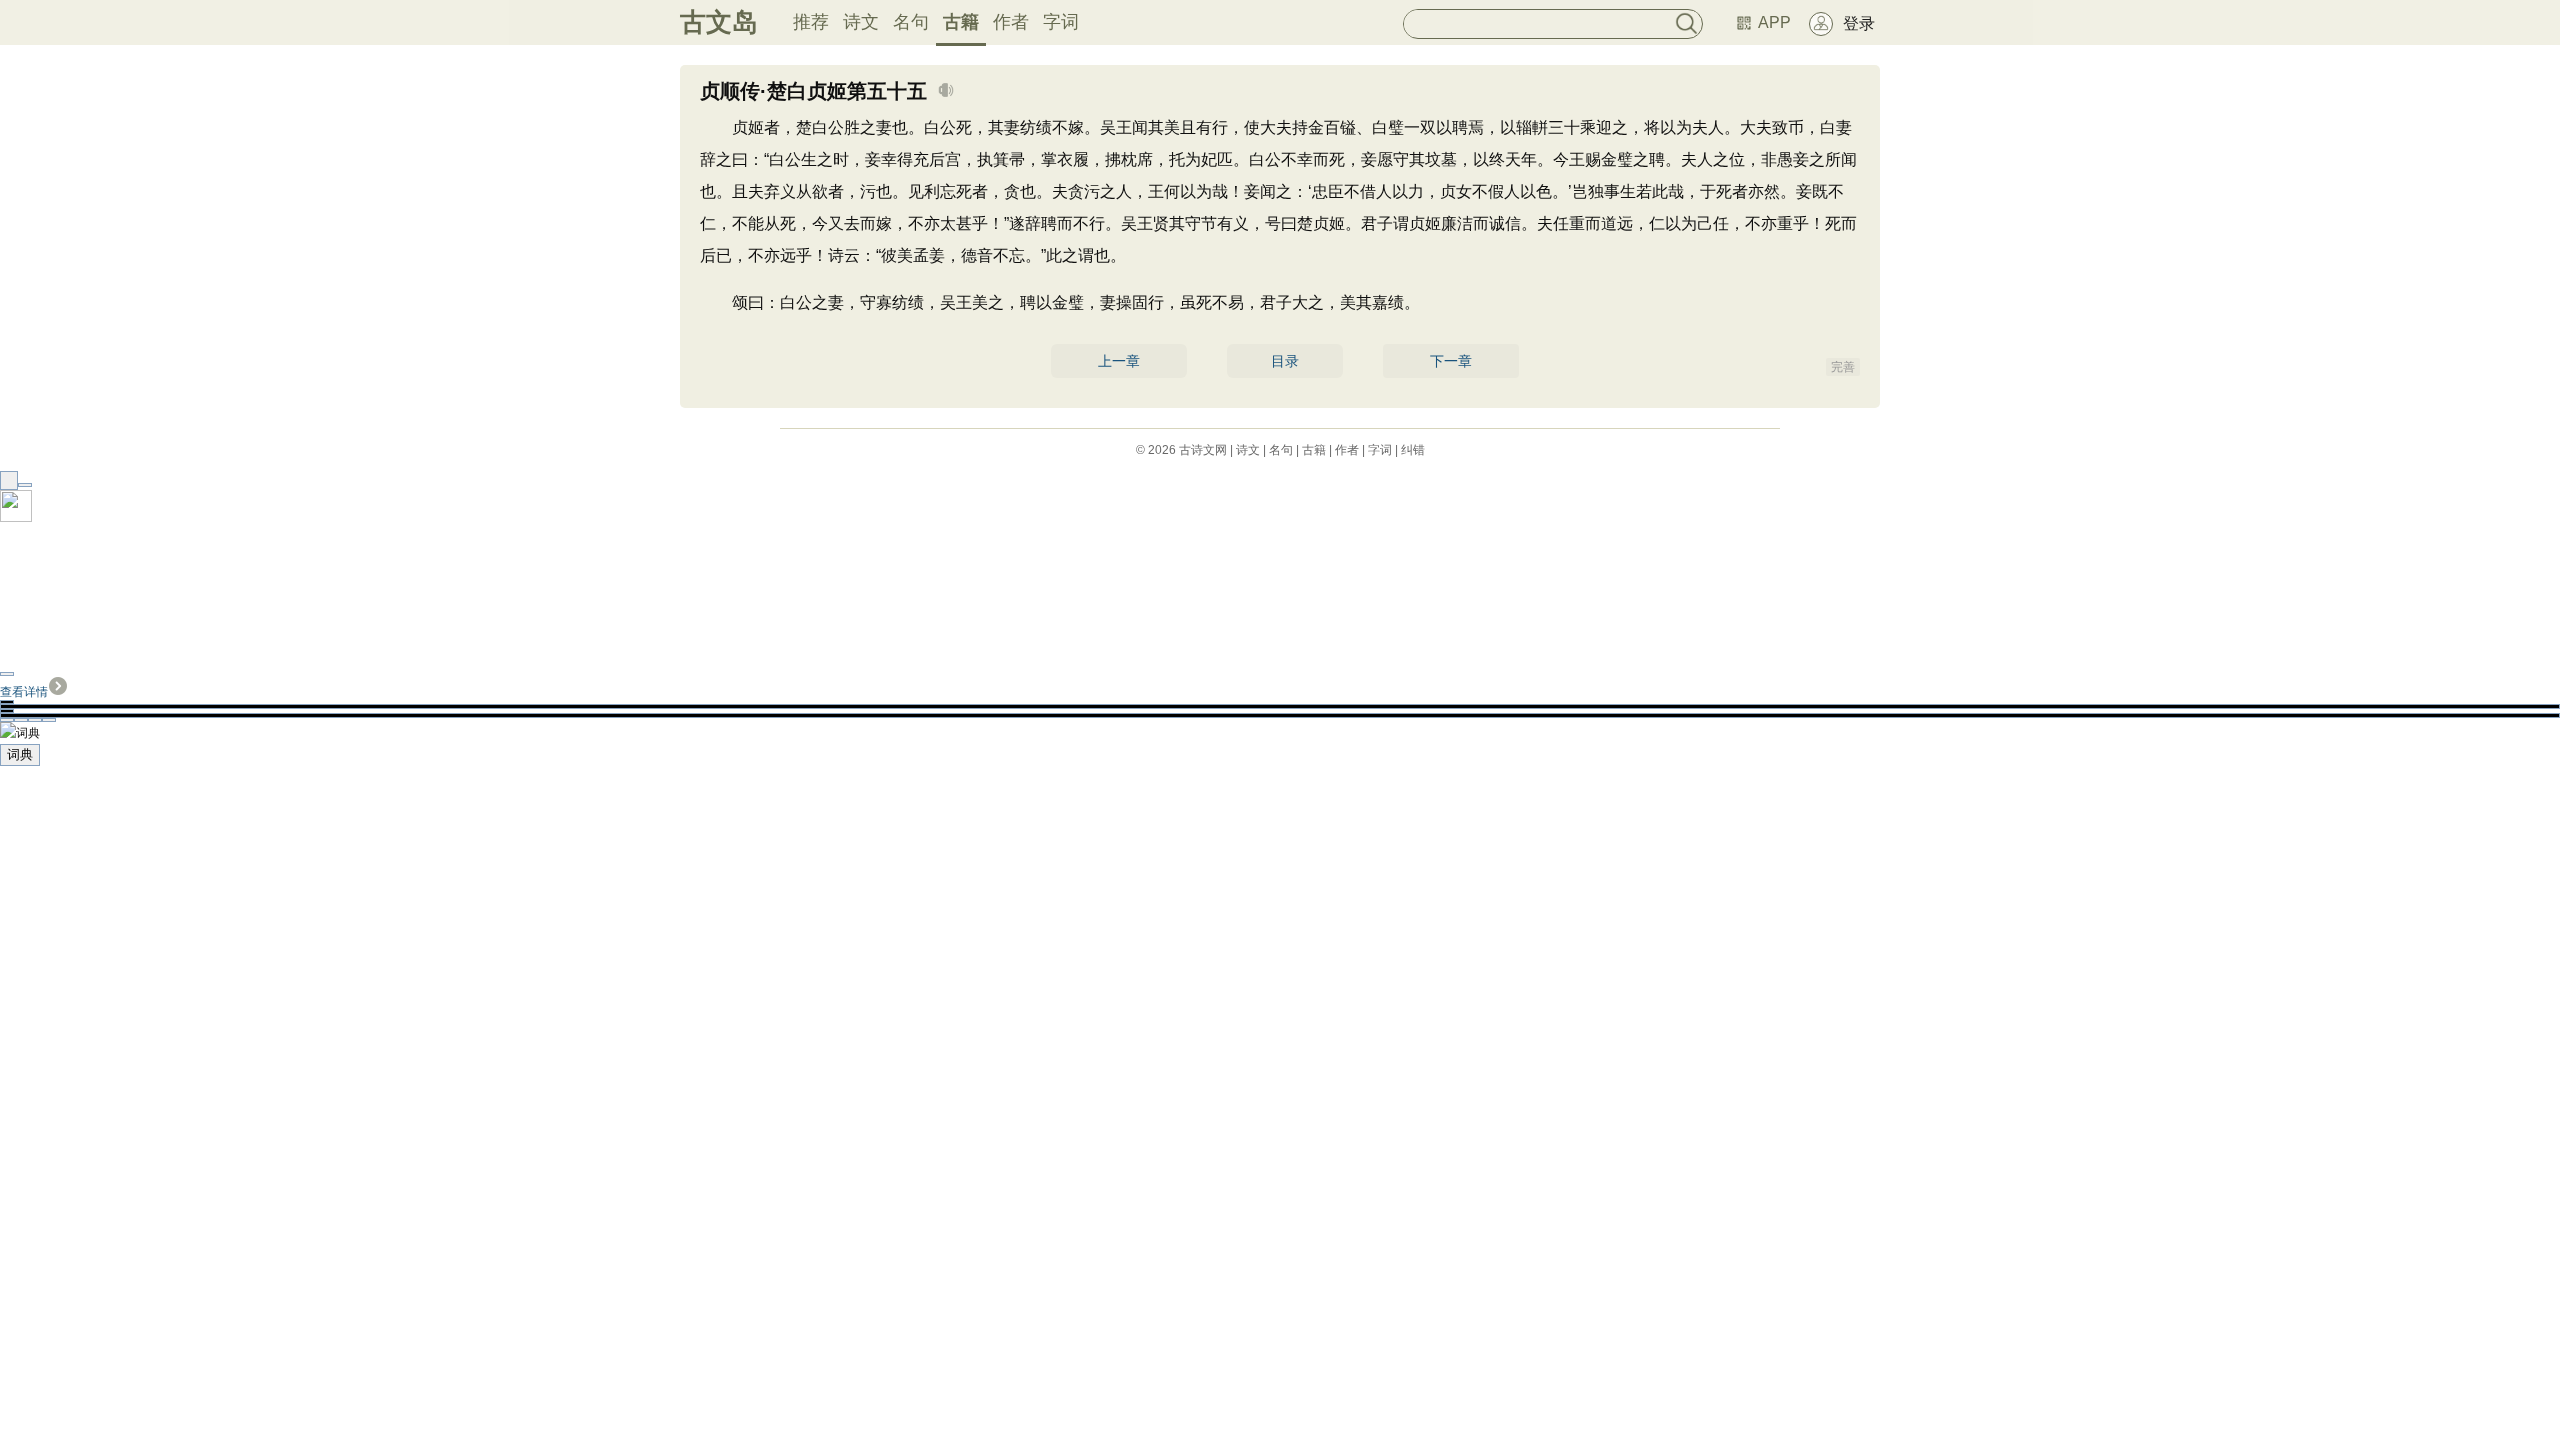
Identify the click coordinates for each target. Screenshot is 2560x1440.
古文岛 (719, 22)
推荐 (811, 22)
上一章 (1119, 361)
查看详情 (24, 692)
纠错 (1413, 450)
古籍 (961, 22)
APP (1774, 22)
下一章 (1451, 361)
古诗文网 (1203, 450)
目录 (1285, 361)
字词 (1061, 22)
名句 (911, 22)
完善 (1843, 367)
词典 (20, 754)
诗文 (861, 22)
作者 (1011, 22)
